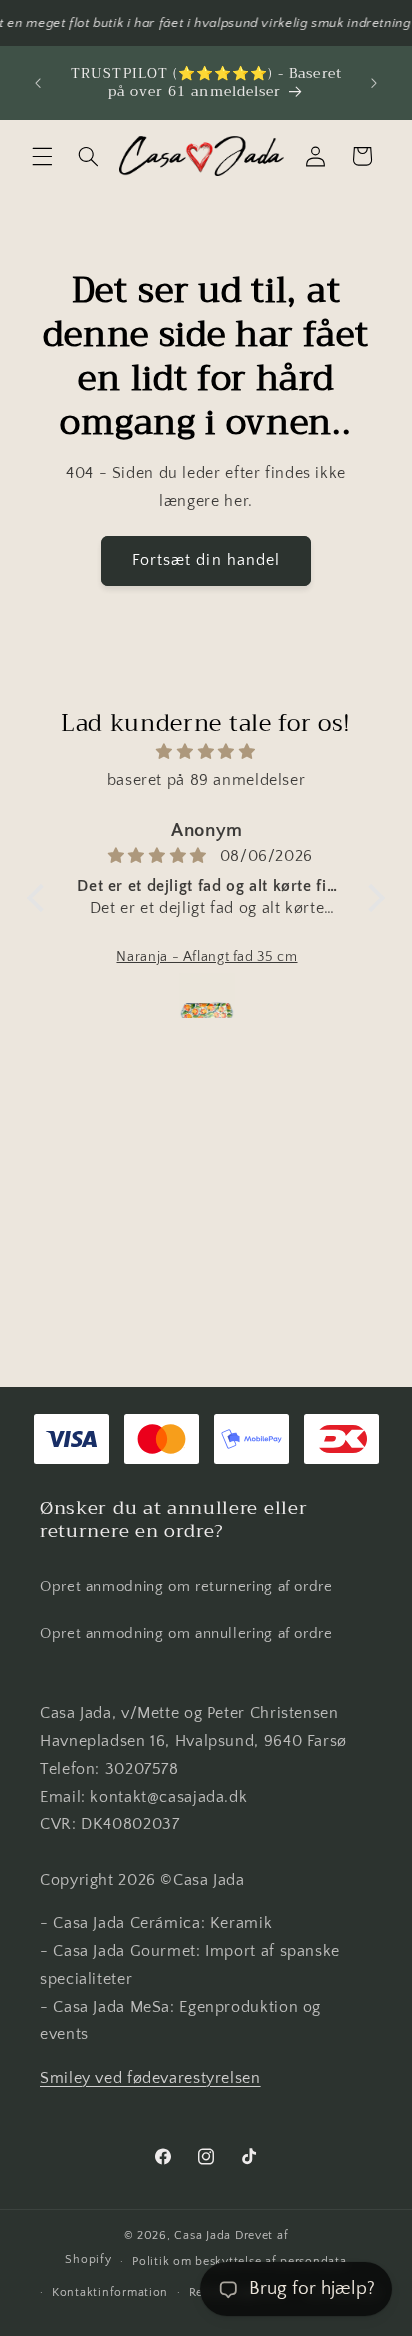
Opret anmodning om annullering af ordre (186, 1634)
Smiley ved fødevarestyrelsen (150, 2078)
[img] (206, 752)
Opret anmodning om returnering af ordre (186, 1587)
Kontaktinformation (110, 2292)
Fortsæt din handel (206, 560)
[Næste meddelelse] (374, 83)
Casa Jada (202, 2235)
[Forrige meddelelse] (38, 83)
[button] (42, 156)
